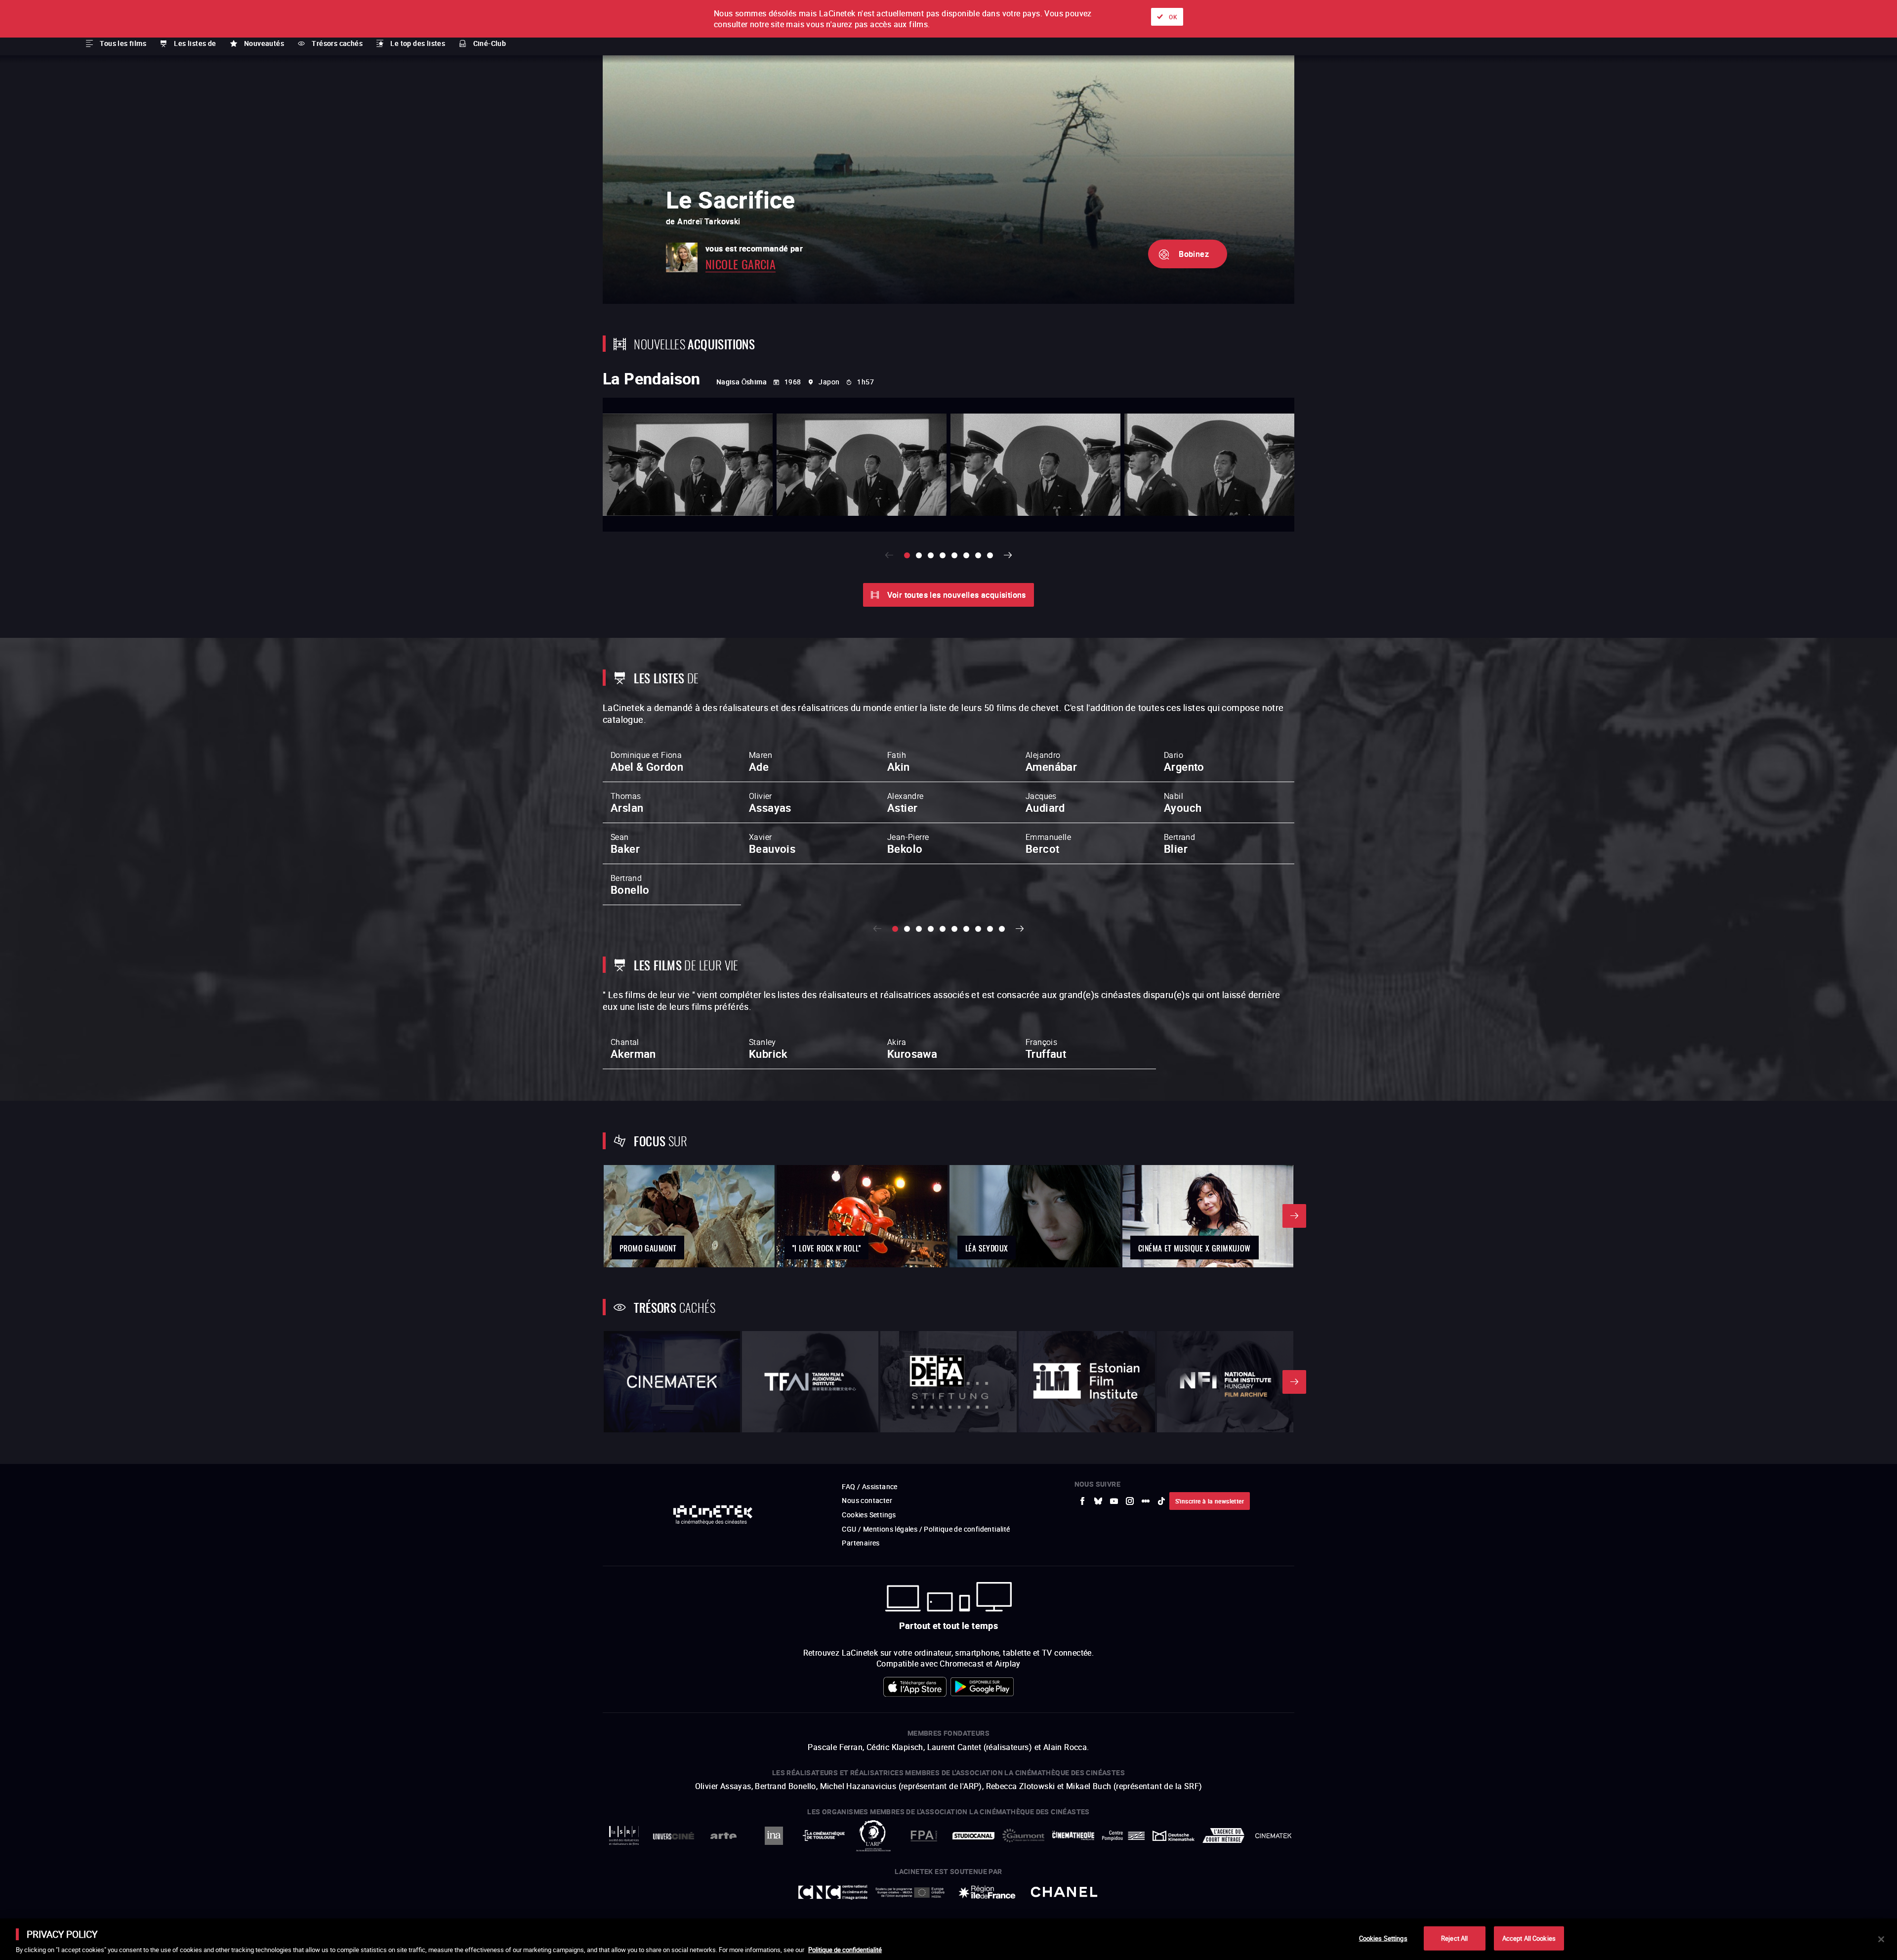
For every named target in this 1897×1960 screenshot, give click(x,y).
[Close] (1881, 1939)
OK (1173, 17)
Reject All (1454, 1938)
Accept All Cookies (1529, 1938)
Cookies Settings (1383, 1938)
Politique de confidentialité (845, 1950)
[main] (948, 1939)
